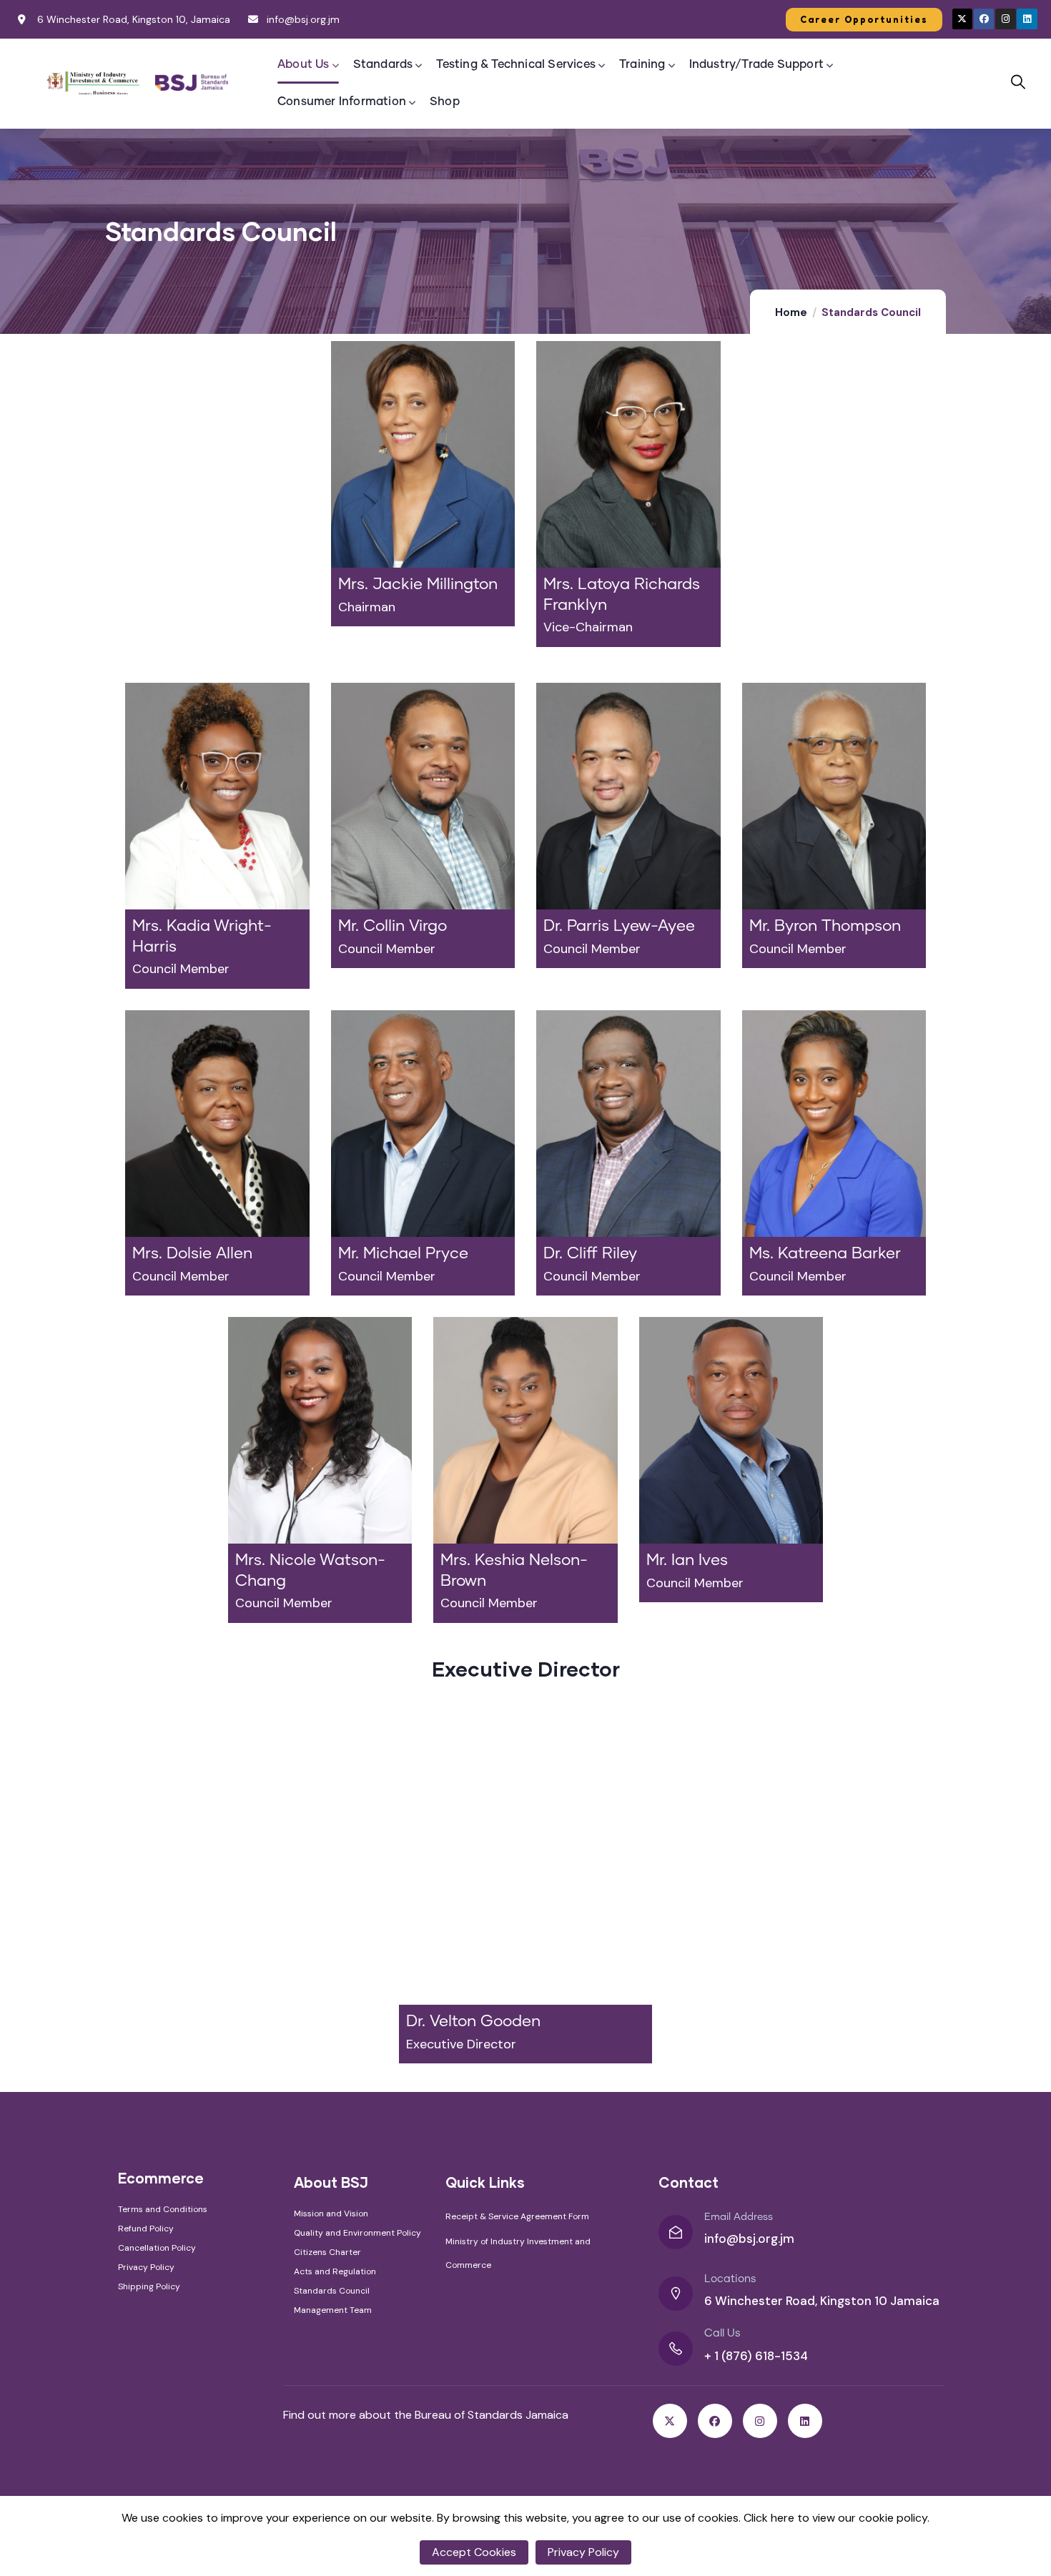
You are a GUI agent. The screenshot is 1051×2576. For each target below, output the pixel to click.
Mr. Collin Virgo (393, 927)
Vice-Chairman (588, 627)
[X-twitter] (963, 19)
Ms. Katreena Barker (825, 1254)
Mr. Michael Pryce (403, 1254)
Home (791, 312)
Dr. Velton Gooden (473, 2022)
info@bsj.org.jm (749, 2239)
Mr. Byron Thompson (825, 927)
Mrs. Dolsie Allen (192, 1254)
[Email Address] (676, 2232)
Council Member (181, 969)
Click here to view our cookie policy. (837, 2518)
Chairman (367, 607)
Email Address (739, 2217)
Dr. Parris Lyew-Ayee (619, 927)
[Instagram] (1006, 19)
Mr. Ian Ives (687, 1561)
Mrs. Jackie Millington (418, 585)
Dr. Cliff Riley (590, 1254)
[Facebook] (984, 19)
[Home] (94, 83)
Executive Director (461, 2044)
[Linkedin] (1027, 19)
